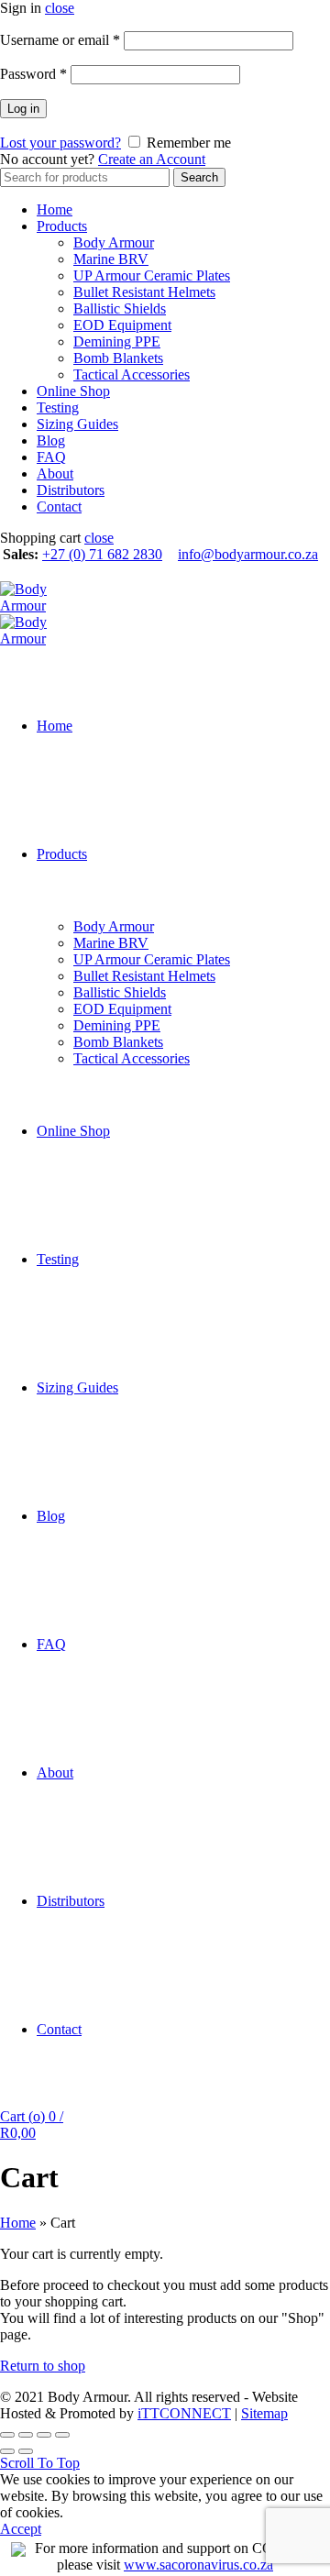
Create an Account (152, 159)
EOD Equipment (122, 325)
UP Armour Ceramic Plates (152, 275)
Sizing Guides (77, 424)
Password (33, 74)
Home (55, 209)
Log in (23, 109)
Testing (58, 407)
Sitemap (264, 2413)
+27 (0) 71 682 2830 (102, 554)
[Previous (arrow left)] (7, 2451)
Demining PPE (117, 341)
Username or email (60, 40)
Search (199, 177)
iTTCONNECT (184, 2413)
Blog (51, 440)
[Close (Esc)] (7, 2435)
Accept (21, 2529)
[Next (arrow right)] (26, 2451)
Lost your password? (60, 143)
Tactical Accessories (132, 374)
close (60, 8)
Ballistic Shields (120, 308)
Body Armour (114, 242)
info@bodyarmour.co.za (248, 554)
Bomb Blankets (118, 358)
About (55, 473)
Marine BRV (111, 259)
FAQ (51, 457)
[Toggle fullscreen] (44, 2435)
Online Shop (73, 391)
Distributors (71, 490)
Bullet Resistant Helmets (144, 292)
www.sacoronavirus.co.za (198, 2565)
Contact (59, 506)
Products (62, 226)
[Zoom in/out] (62, 2435)
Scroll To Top (40, 2463)
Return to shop (43, 2366)
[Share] (26, 2435)
